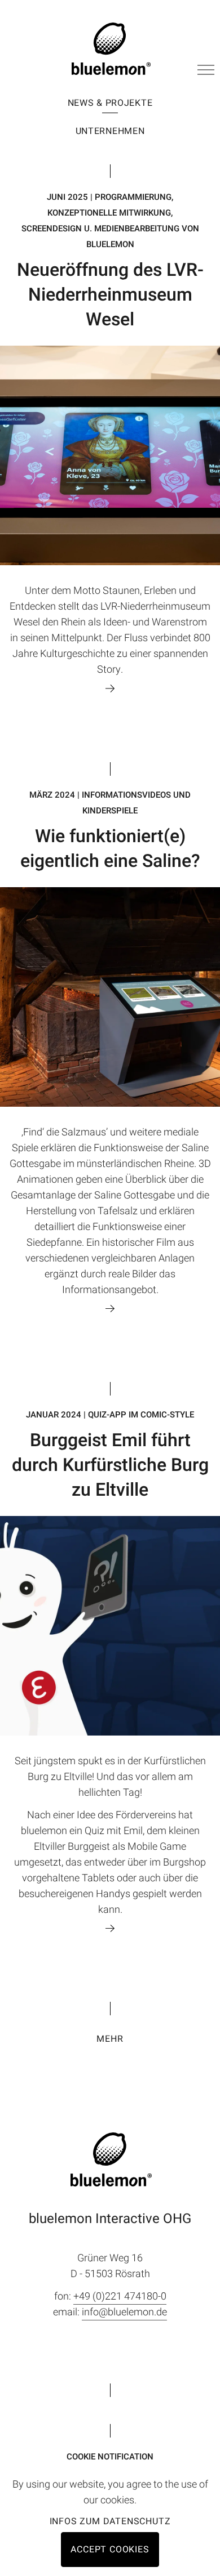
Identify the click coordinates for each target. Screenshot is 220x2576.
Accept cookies (110, 2550)
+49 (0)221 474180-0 (120, 2297)
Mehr (110, 2039)
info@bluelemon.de (124, 2312)
